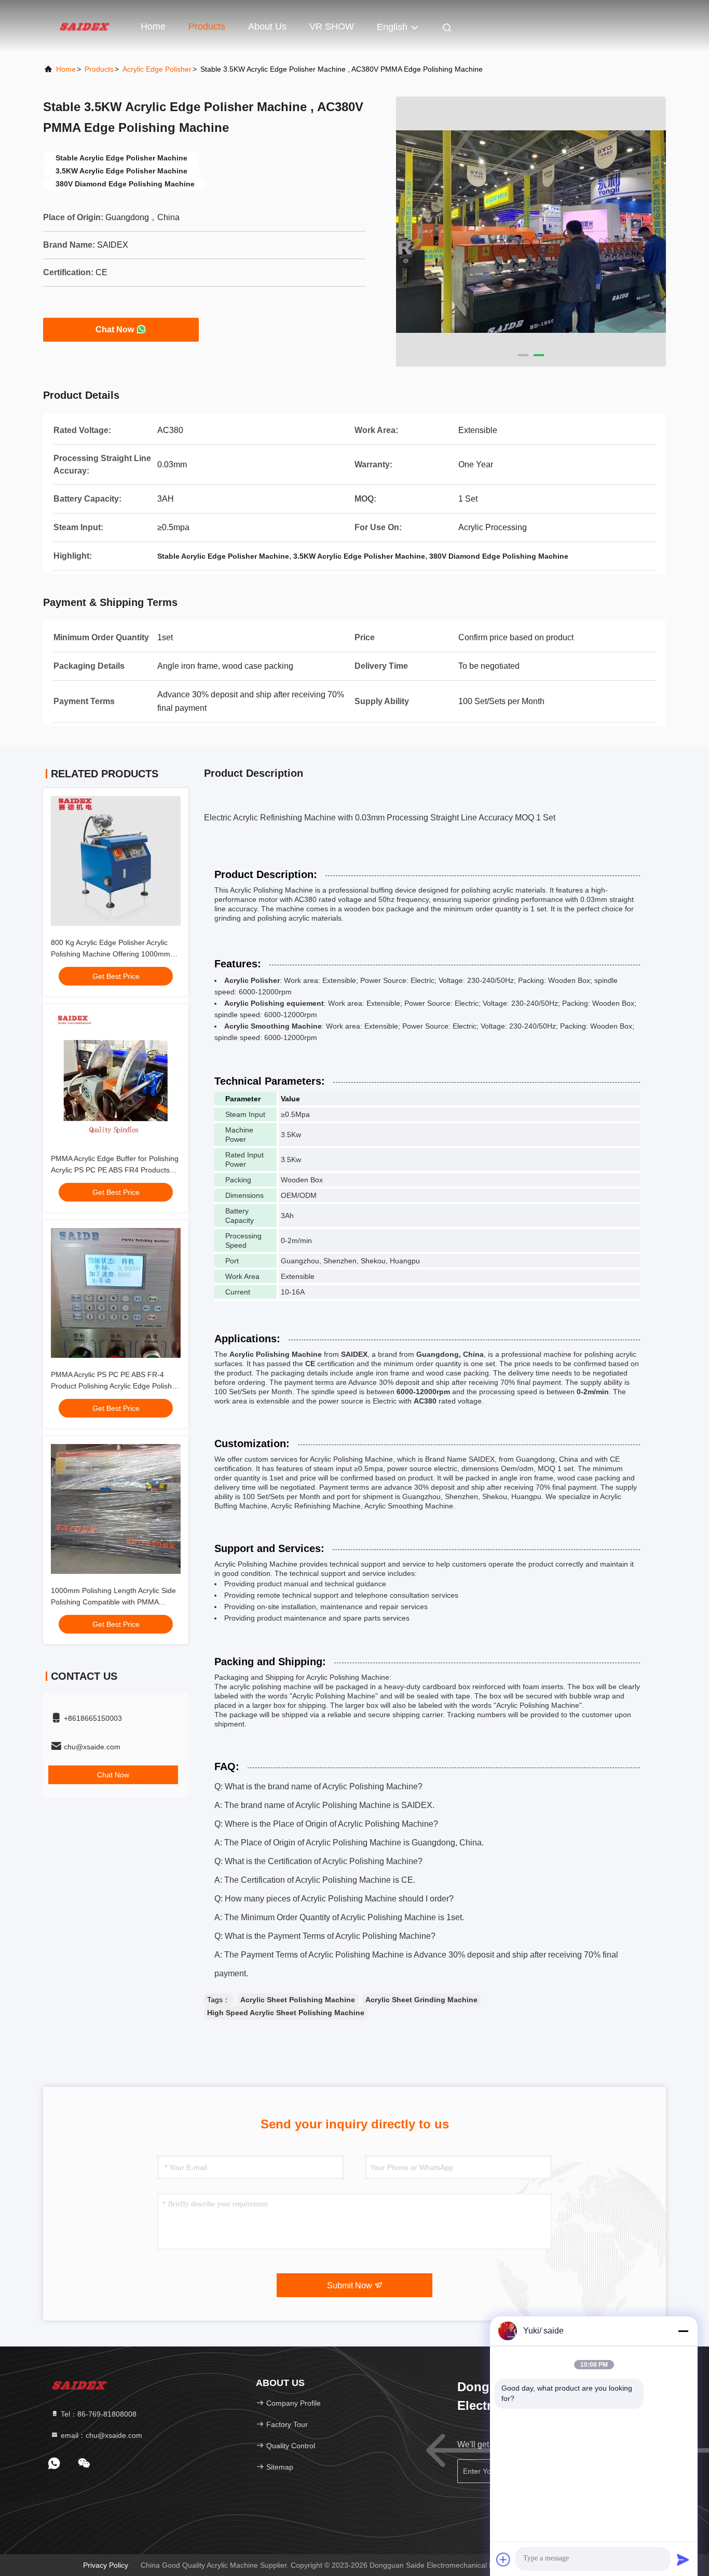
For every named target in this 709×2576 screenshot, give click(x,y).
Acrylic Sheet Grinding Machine (421, 2000)
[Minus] (683, 2331)
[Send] (683, 2559)
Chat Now (115, 329)
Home (153, 26)
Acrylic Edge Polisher (157, 69)
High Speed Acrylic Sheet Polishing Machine (286, 2013)
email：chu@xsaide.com (100, 2435)
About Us (267, 26)
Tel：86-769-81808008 (98, 2414)
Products (207, 26)
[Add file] (503, 2559)
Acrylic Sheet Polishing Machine (298, 2000)
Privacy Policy (106, 2565)
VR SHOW (332, 26)
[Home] (85, 26)
